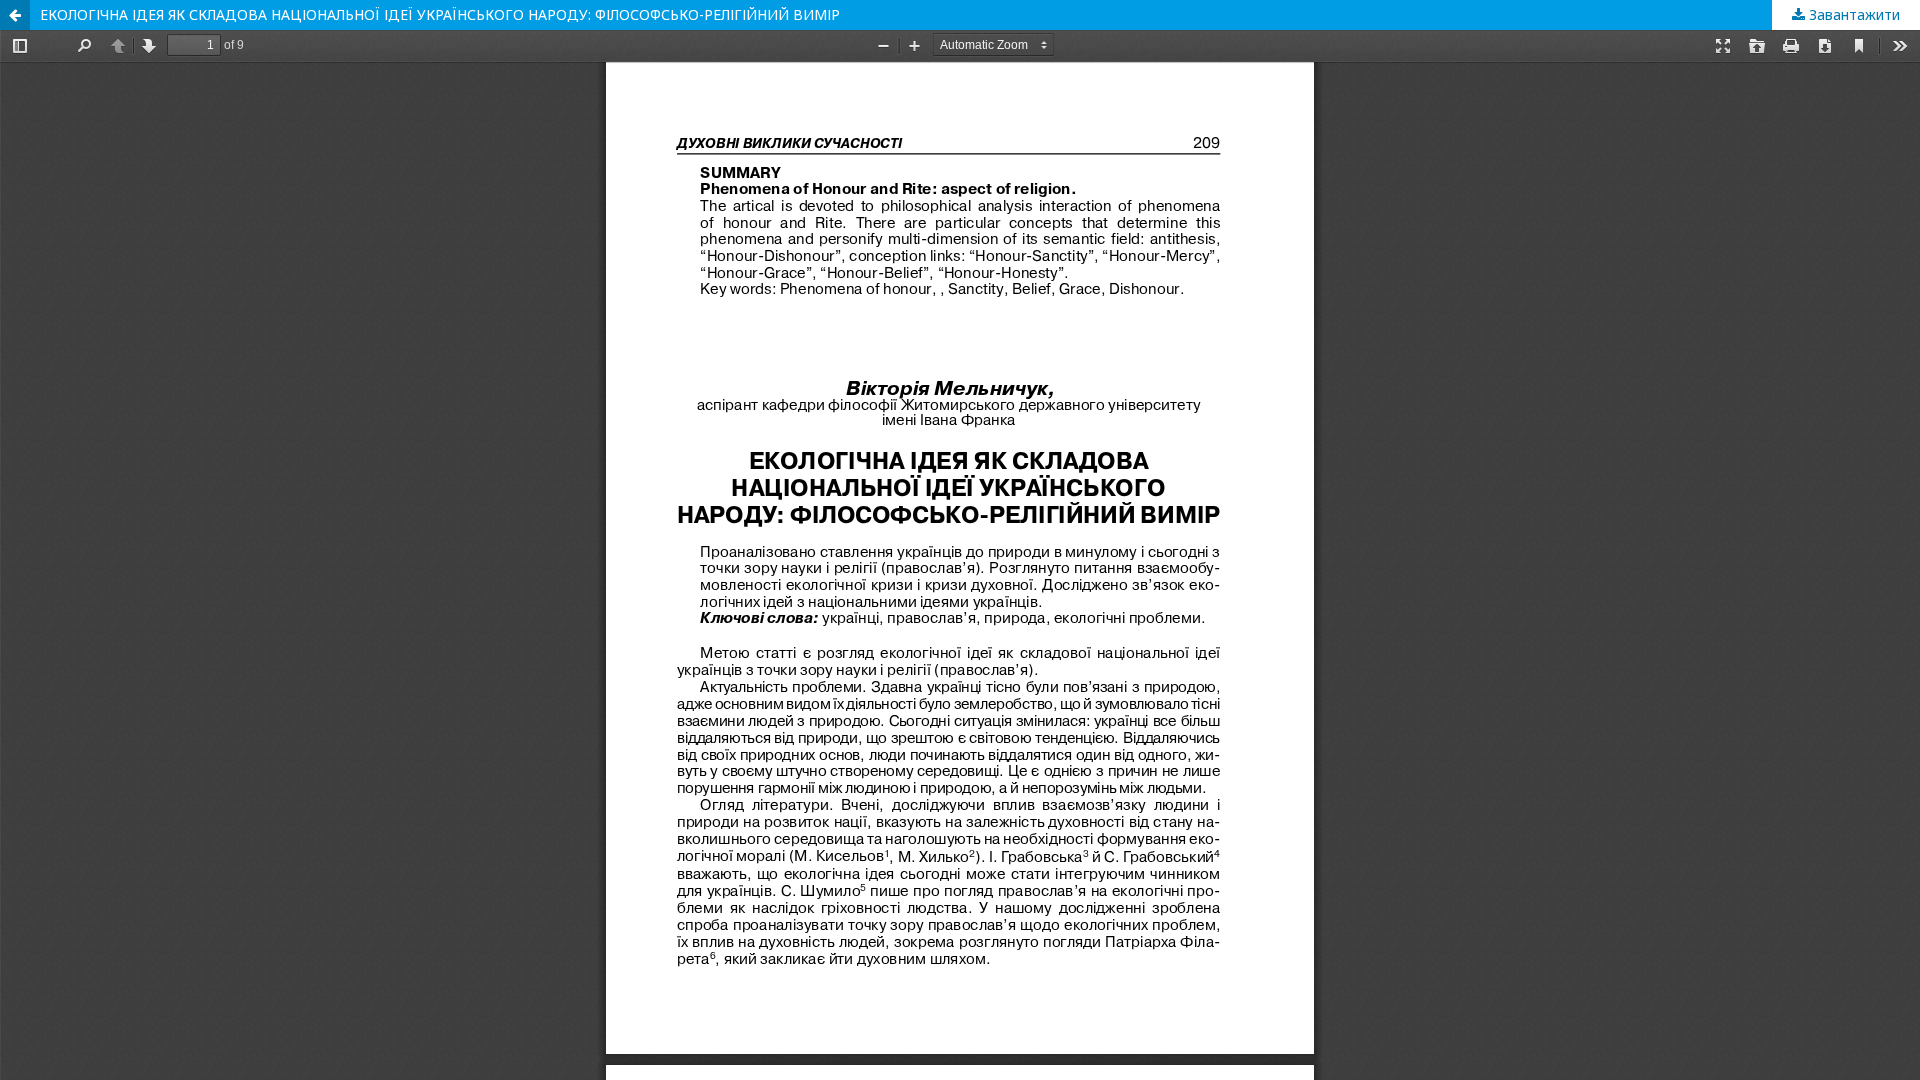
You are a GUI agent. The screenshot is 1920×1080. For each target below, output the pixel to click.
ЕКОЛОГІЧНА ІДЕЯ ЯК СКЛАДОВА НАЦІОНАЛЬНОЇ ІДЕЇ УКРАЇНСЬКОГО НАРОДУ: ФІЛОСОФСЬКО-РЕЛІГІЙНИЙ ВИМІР (440, 14)
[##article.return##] (15, 15)
